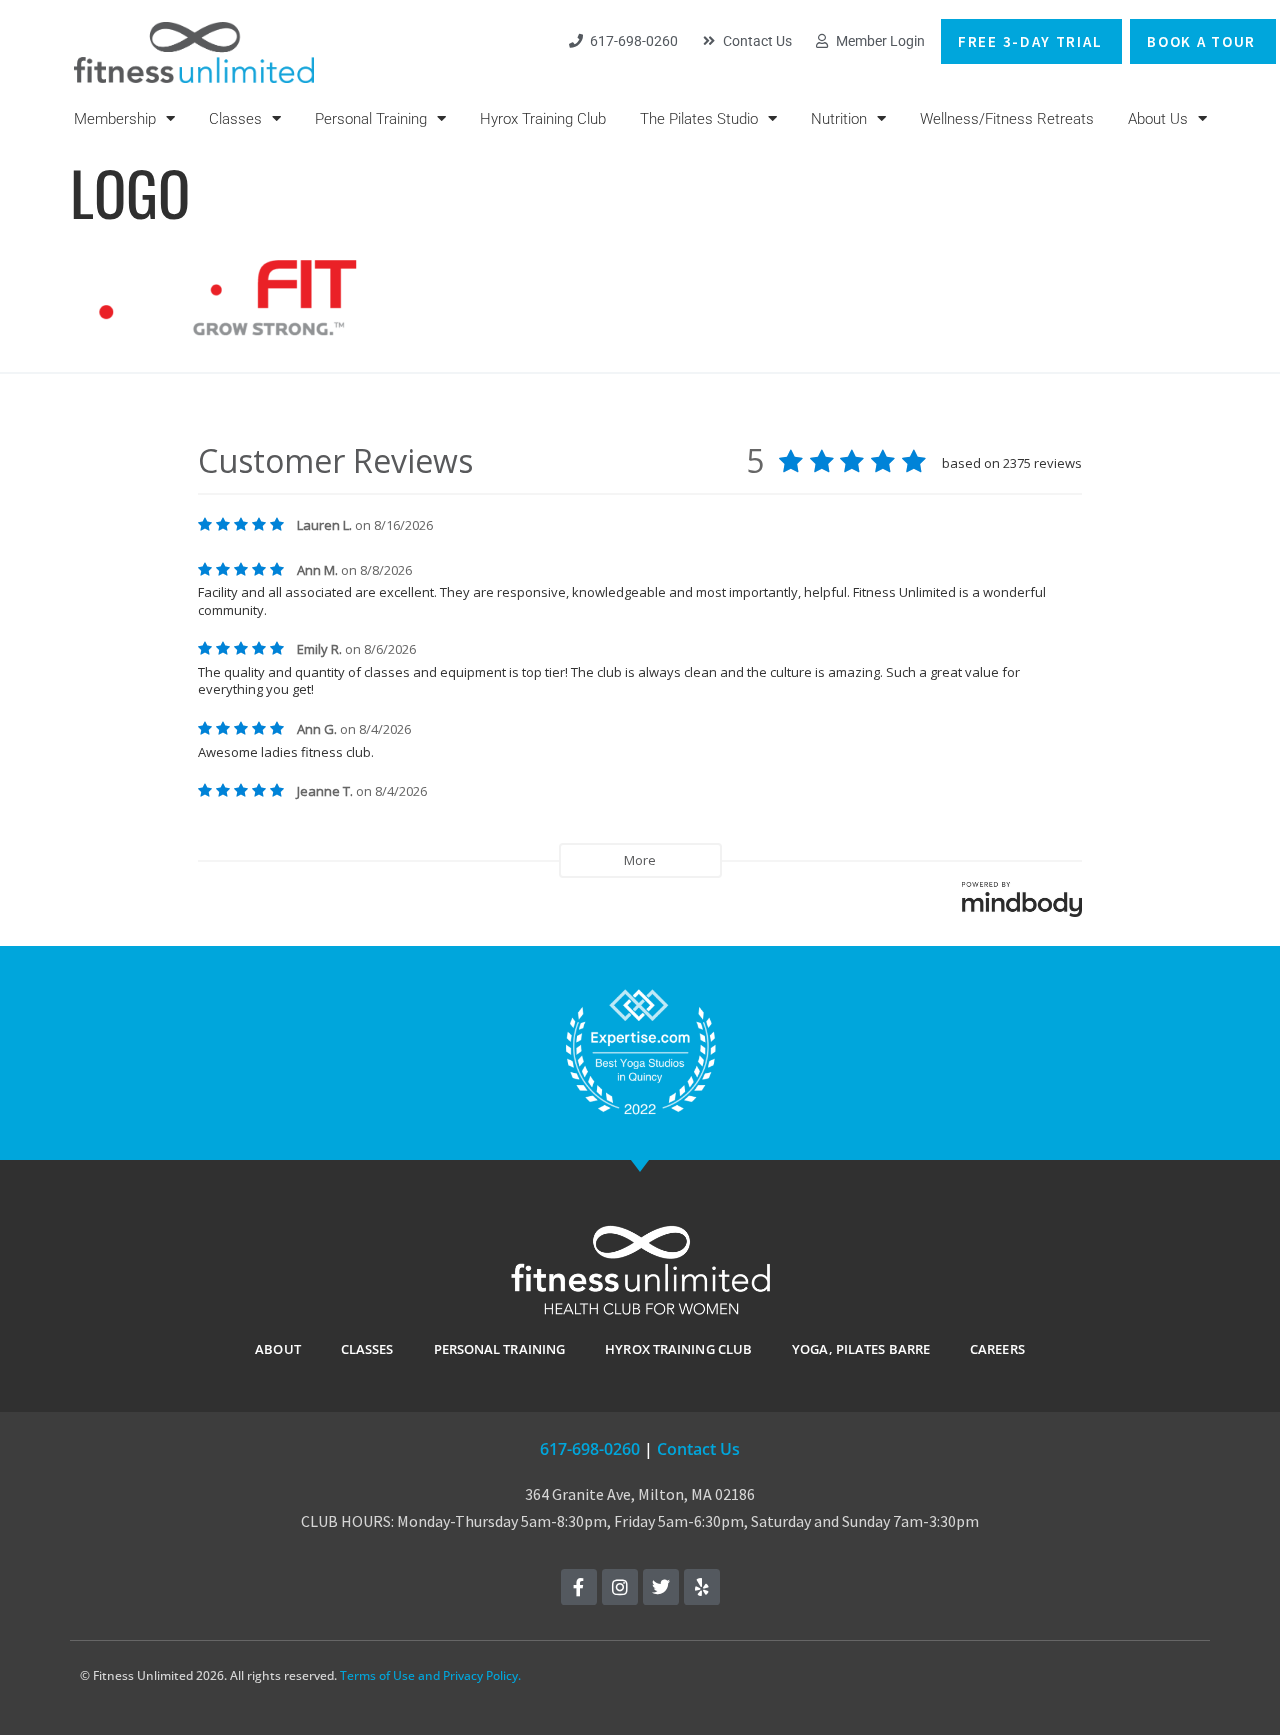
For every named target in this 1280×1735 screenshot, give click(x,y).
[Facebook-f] (579, 1587)
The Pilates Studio (699, 119)
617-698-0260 (590, 1449)
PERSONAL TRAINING (500, 1349)
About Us (1158, 119)
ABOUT (278, 1349)
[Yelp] (702, 1587)
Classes (235, 119)
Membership (115, 119)
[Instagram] (620, 1587)
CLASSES (367, 1349)
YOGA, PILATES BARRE (861, 1349)
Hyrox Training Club (543, 119)
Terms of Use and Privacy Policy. (430, 1675)
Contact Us (698, 1449)
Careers (997, 1349)
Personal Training (371, 119)
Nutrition (839, 119)
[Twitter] (661, 1587)
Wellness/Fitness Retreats (1007, 119)
